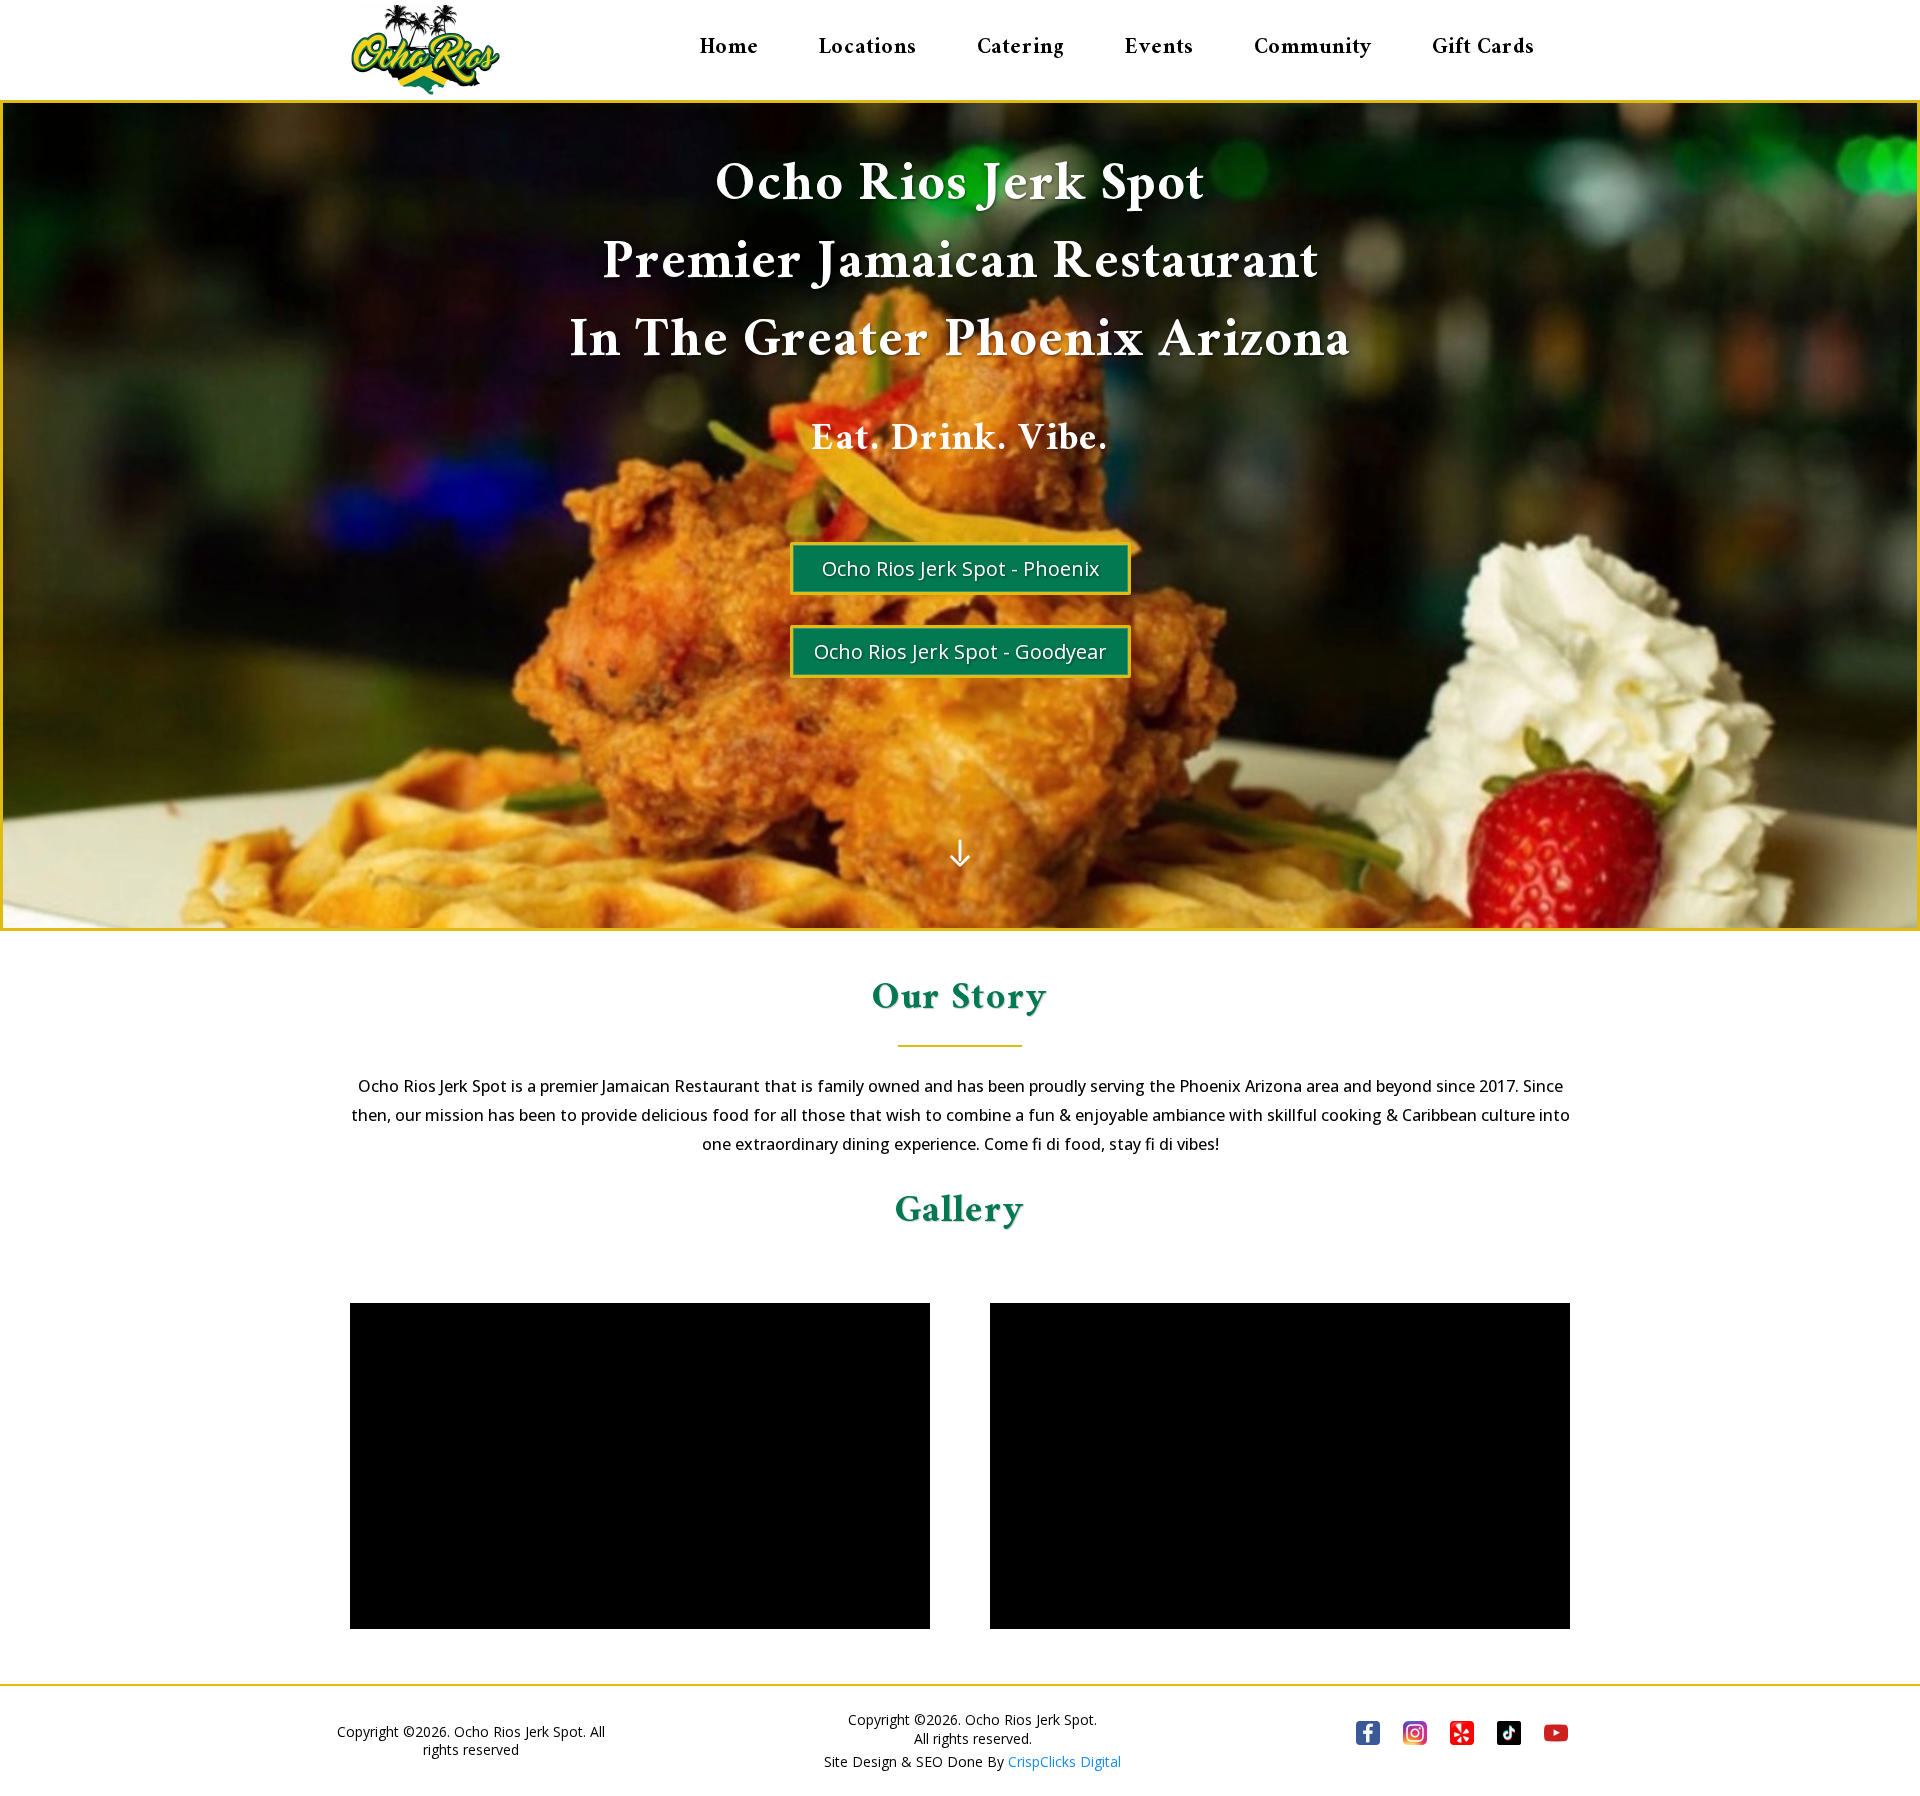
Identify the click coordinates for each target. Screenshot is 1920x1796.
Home (729, 50)
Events (1159, 50)
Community (1313, 50)
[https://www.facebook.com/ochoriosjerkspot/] (1367, 1733)
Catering (1021, 50)
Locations (868, 50)
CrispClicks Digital (1064, 1761)
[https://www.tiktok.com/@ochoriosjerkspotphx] (1509, 1733)
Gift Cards (1483, 50)
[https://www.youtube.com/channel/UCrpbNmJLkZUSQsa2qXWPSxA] (1556, 1733)
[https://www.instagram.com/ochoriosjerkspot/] (1415, 1733)
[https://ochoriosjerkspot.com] (427, 50)
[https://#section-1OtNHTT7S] (960, 853)
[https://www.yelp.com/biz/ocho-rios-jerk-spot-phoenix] (1462, 1733)
